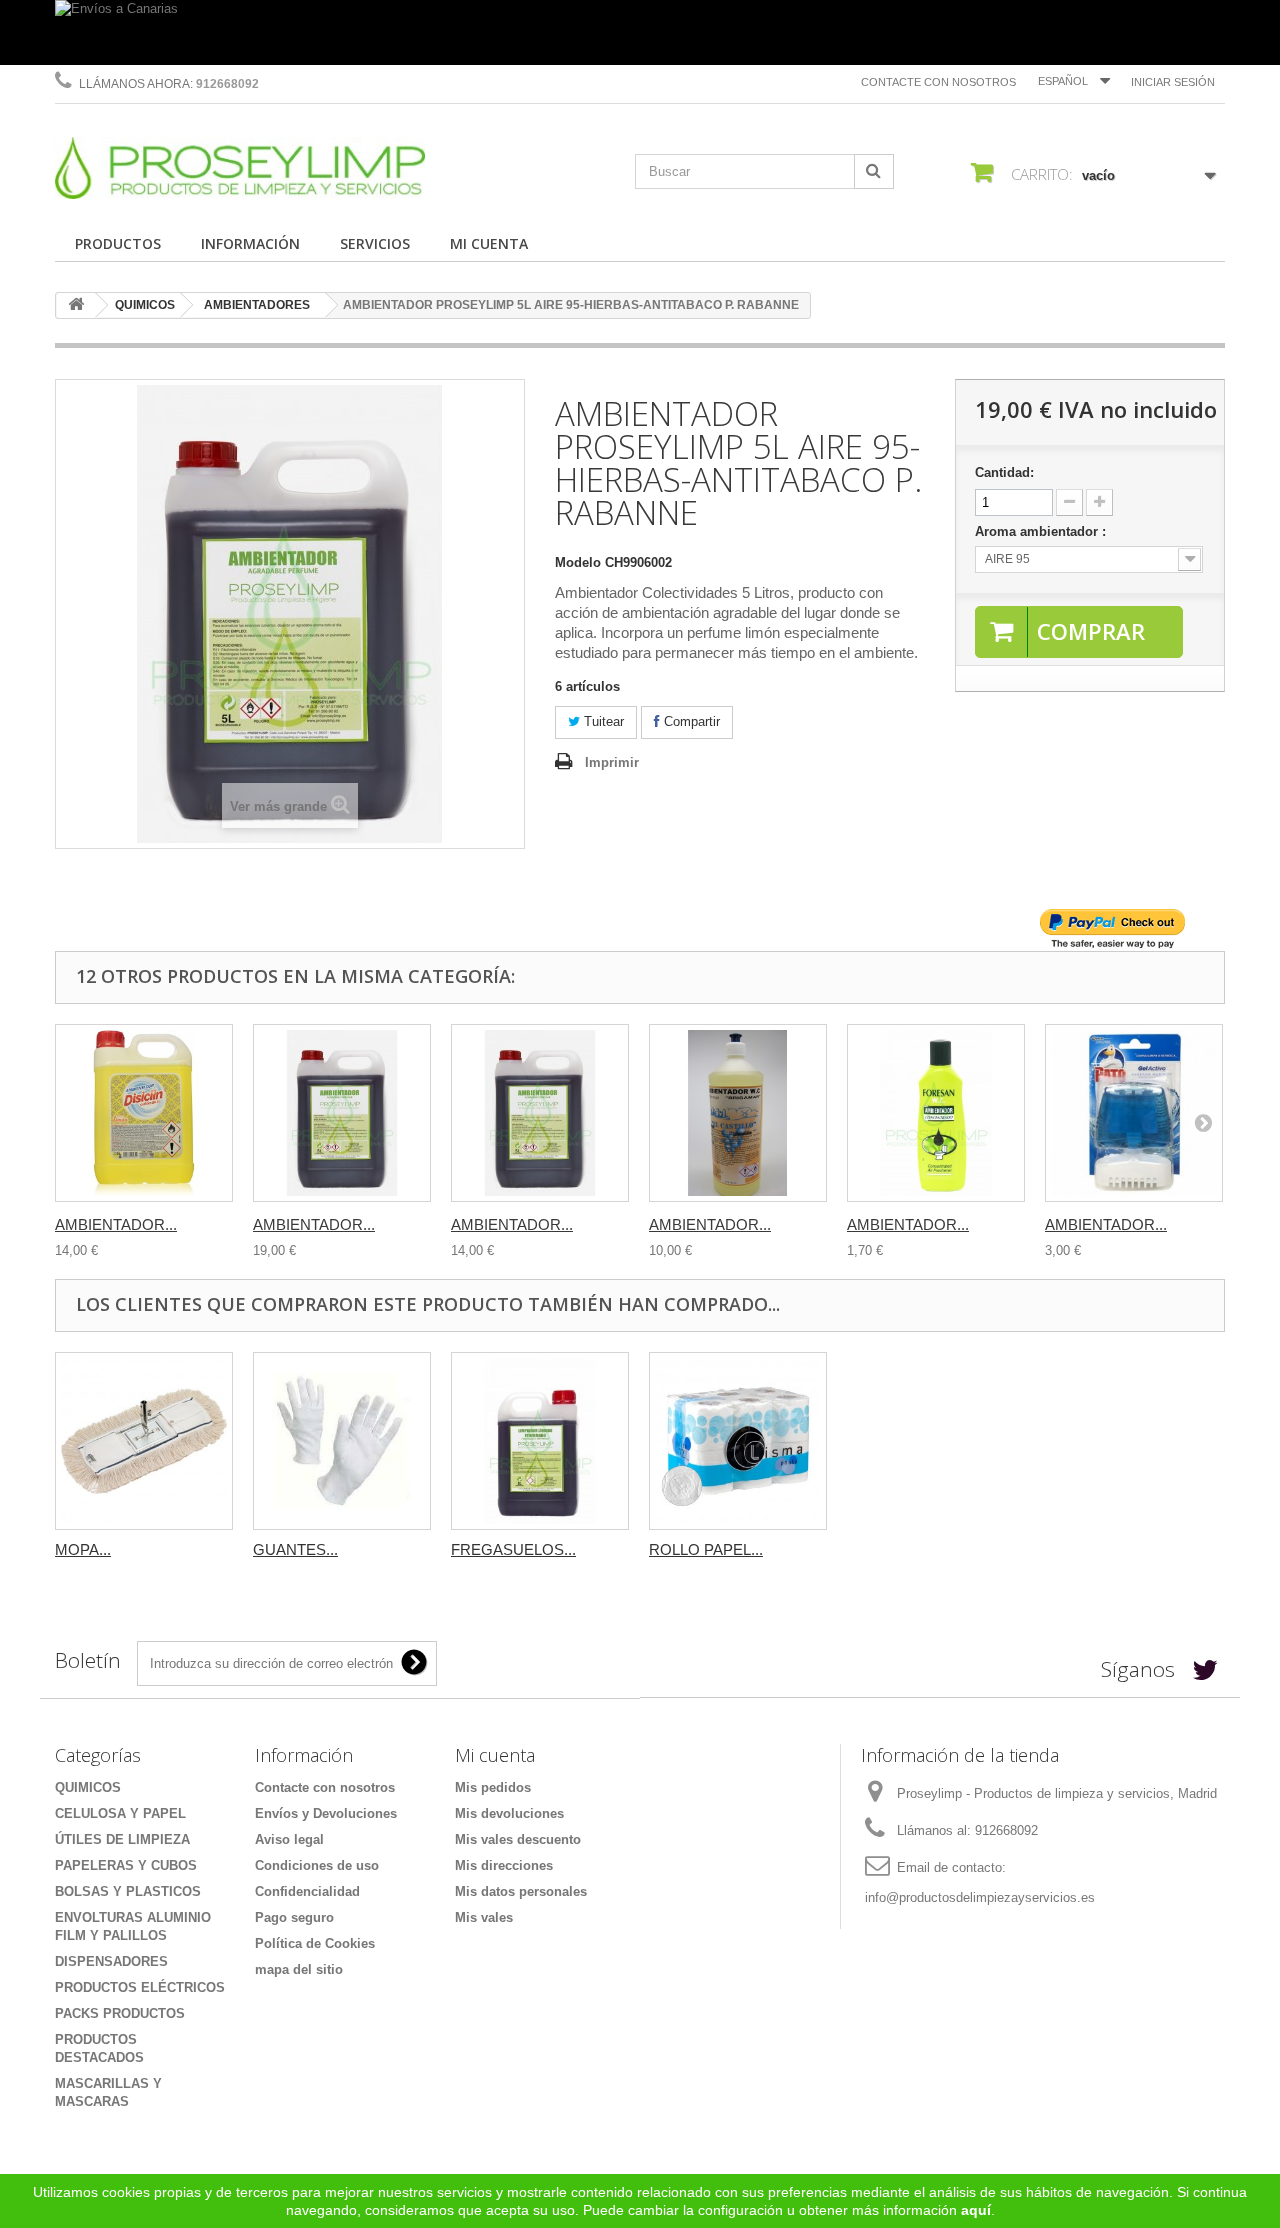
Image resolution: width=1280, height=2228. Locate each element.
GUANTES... (295, 1549)
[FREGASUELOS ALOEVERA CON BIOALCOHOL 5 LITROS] (540, 1441)
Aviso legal (289, 1839)
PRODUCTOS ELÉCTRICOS (140, 1987)
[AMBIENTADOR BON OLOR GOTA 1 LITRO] (738, 1113)
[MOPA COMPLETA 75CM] (144, 1441)
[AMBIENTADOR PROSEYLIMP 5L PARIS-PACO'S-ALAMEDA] (342, 1113)
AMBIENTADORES (257, 305)
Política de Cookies (315, 1943)
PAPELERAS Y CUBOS (126, 1865)
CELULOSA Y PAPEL (120, 1813)
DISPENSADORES (111, 1961)
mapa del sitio (299, 1969)
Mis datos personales (521, 1891)
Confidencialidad (307, 1891)
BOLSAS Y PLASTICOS (128, 1891)
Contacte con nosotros (938, 82)
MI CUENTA (489, 243)
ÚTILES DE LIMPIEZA (122, 1839)
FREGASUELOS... (513, 1549)
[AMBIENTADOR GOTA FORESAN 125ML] (936, 1113)
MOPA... (83, 1549)
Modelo (578, 562)
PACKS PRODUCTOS (120, 2013)
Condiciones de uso (317, 1865)
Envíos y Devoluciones (326, 1813)
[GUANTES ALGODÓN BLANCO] (342, 1441)
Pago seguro (294, 1917)
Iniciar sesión (1173, 82)
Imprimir (612, 762)
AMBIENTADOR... (116, 1224)
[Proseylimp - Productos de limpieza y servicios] (240, 168)
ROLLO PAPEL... (706, 1549)
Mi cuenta (495, 1755)
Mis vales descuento (518, 1839)
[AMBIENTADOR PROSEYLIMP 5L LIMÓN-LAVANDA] (540, 1113)
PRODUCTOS (118, 243)
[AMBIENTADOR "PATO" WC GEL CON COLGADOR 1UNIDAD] (1134, 1113)
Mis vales (484, 1917)
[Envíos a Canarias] (640, 32)
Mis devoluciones (509, 1813)
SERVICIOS (375, 243)
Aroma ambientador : (1042, 531)
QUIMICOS (145, 305)
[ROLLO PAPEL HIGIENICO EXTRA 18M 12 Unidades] (738, 1441)
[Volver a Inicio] (76, 305)
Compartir (690, 721)
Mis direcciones (504, 1865)
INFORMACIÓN (250, 243)
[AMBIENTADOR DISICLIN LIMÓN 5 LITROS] (144, 1113)
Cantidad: (1004, 472)
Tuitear (602, 721)
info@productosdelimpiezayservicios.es (980, 1897)
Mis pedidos (493, 1787)
